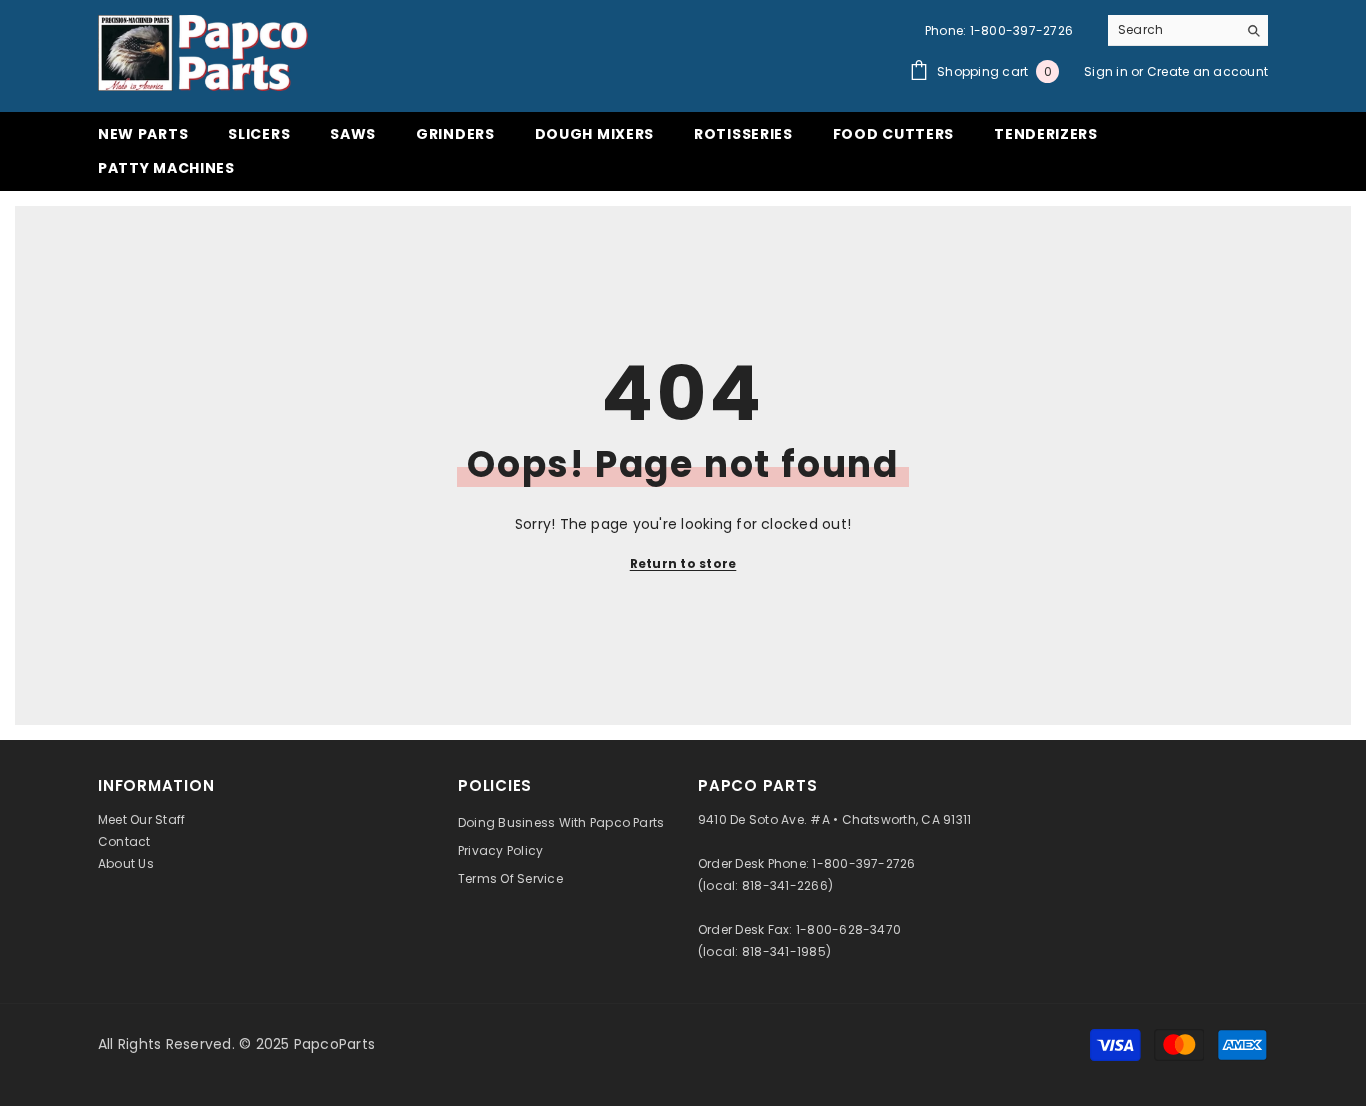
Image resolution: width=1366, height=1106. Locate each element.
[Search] (1188, 30)
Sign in (1107, 71)
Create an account (1207, 71)
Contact (124, 841)
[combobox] (1172, 30)
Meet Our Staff (141, 819)
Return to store (683, 563)
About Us (126, 863)
